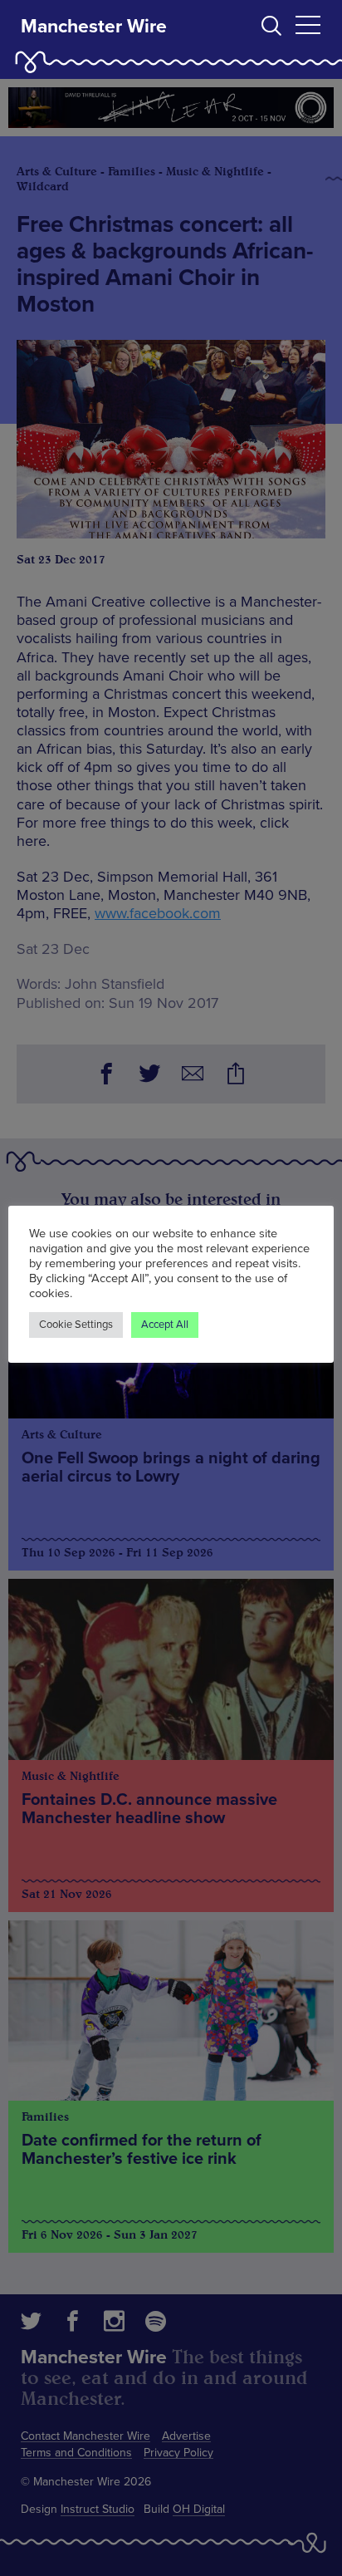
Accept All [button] (165, 1325)
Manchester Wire (94, 27)
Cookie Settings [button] (76, 1325)
